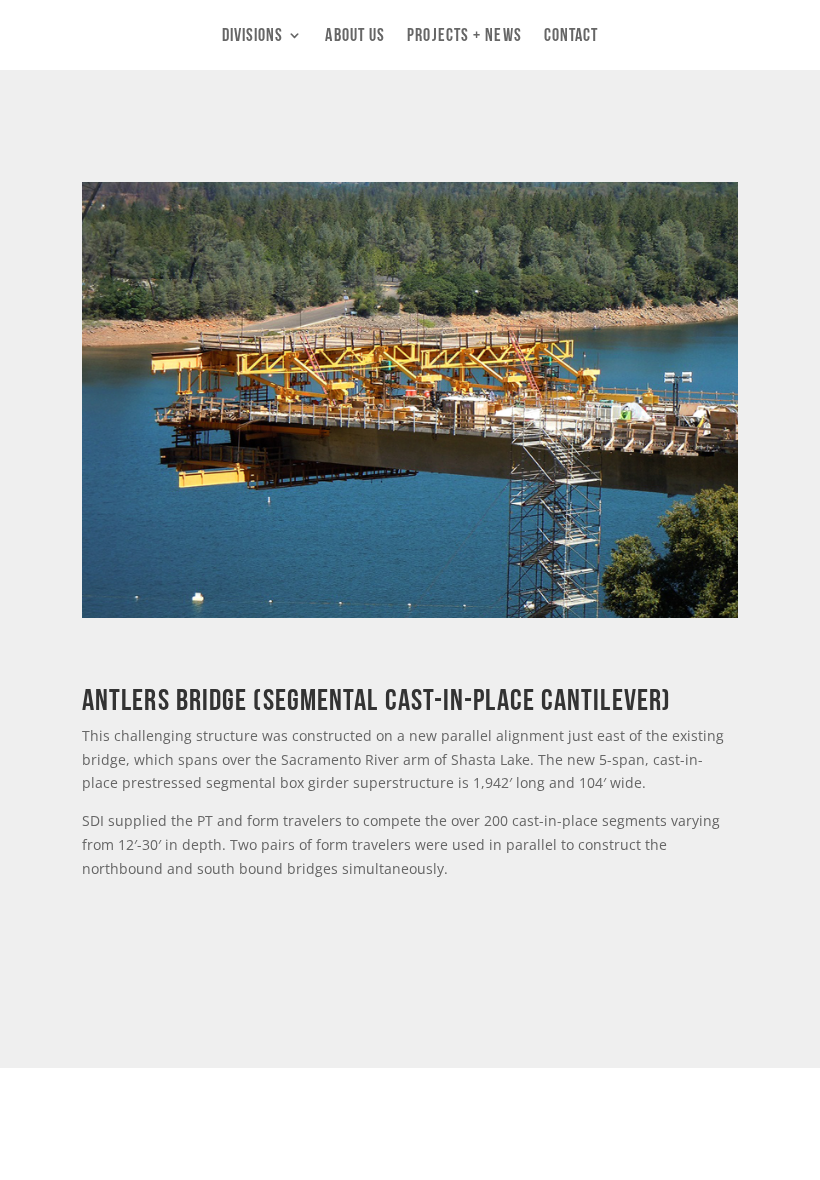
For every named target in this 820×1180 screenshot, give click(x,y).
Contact (571, 36)
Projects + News (464, 36)
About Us (355, 36)
